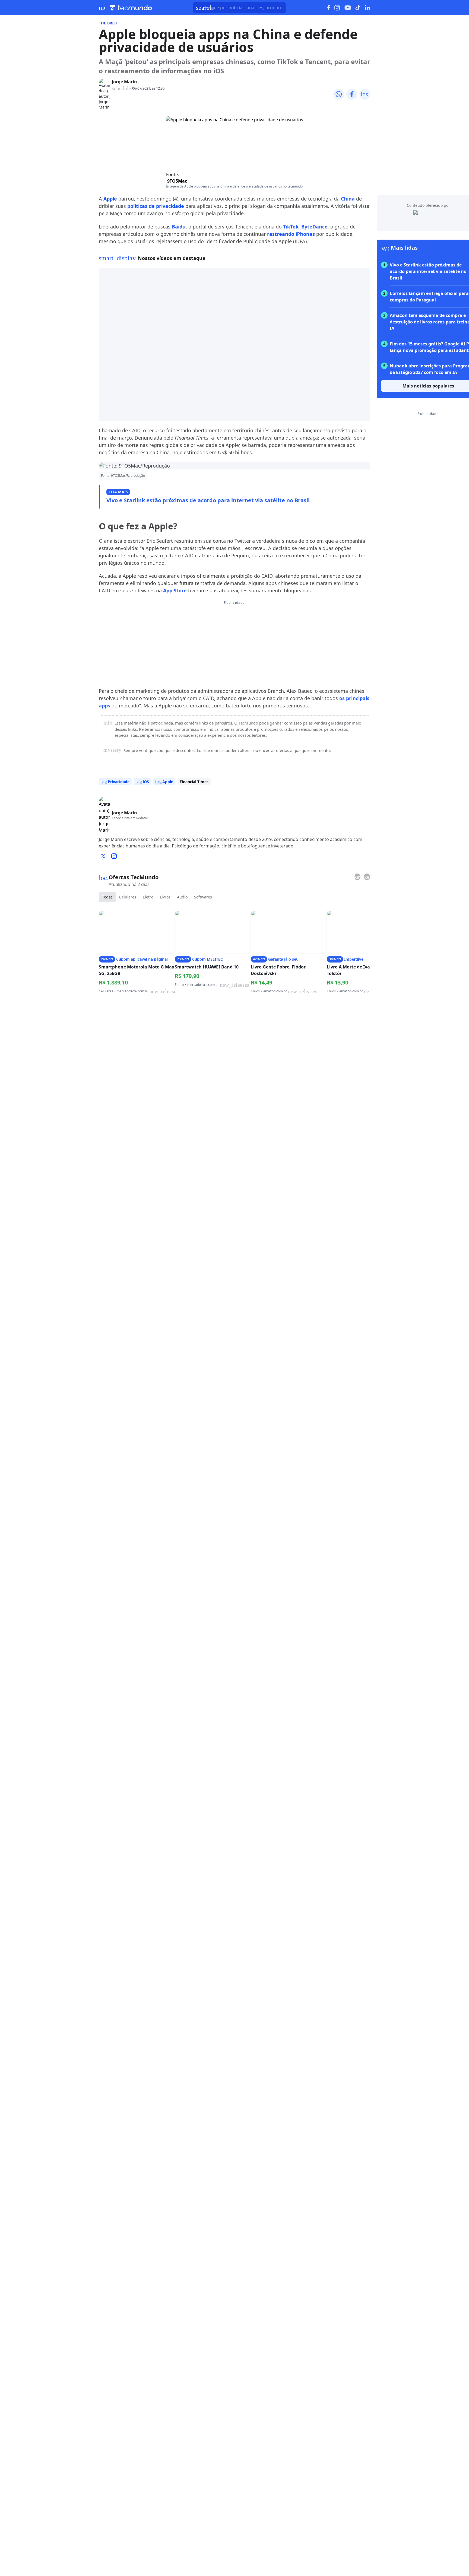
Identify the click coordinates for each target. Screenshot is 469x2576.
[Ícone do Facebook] (328, 8)
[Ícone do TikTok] (358, 8)
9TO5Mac (177, 181)
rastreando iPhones (291, 234)
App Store (175, 590)
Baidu (179, 227)
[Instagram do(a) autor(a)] (114, 856)
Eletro (148, 897)
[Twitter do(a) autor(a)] (103, 856)
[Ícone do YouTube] (348, 8)
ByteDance (314, 227)
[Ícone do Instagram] (337, 8)
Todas (107, 897)
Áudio (182, 897)
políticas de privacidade (156, 206)
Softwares (203, 897)
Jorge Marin (124, 82)
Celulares (128, 897)
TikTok (291, 227)
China (348, 199)
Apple (110, 199)
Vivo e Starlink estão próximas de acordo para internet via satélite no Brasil (208, 500)
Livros (165, 897)
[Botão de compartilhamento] (339, 94)
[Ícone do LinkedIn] (368, 8)
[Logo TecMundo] (131, 8)
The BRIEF (108, 23)
